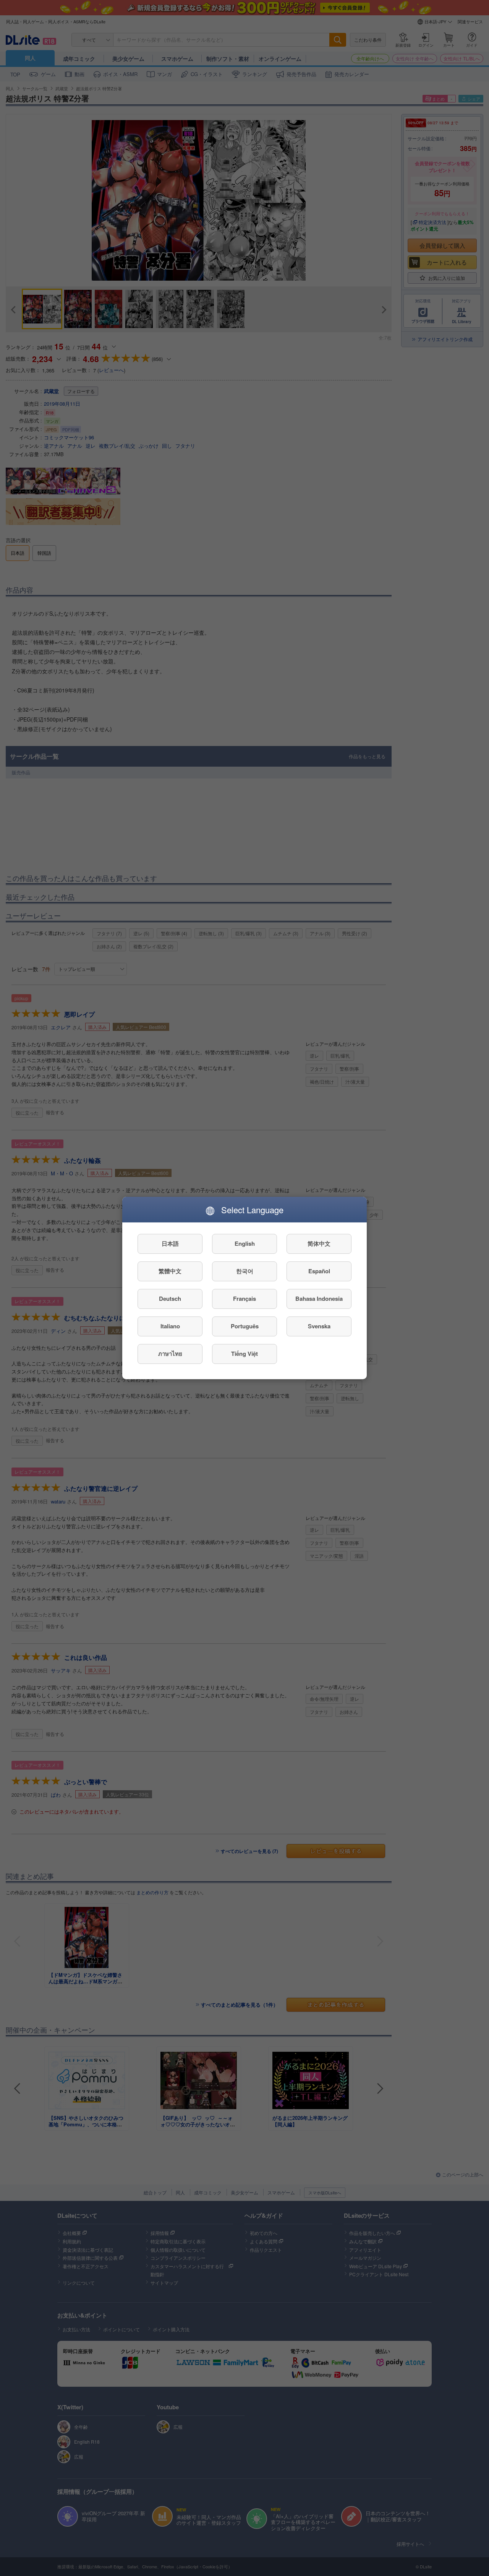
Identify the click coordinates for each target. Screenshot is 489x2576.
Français (244, 1299)
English (245, 1244)
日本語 (170, 1244)
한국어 (245, 1271)
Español (319, 1271)
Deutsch (170, 1299)
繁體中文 (170, 1271)
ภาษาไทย (170, 1354)
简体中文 (319, 1244)
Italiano (170, 1326)
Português (245, 1326)
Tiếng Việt (244, 1354)
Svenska (319, 1326)
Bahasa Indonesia (319, 1299)
